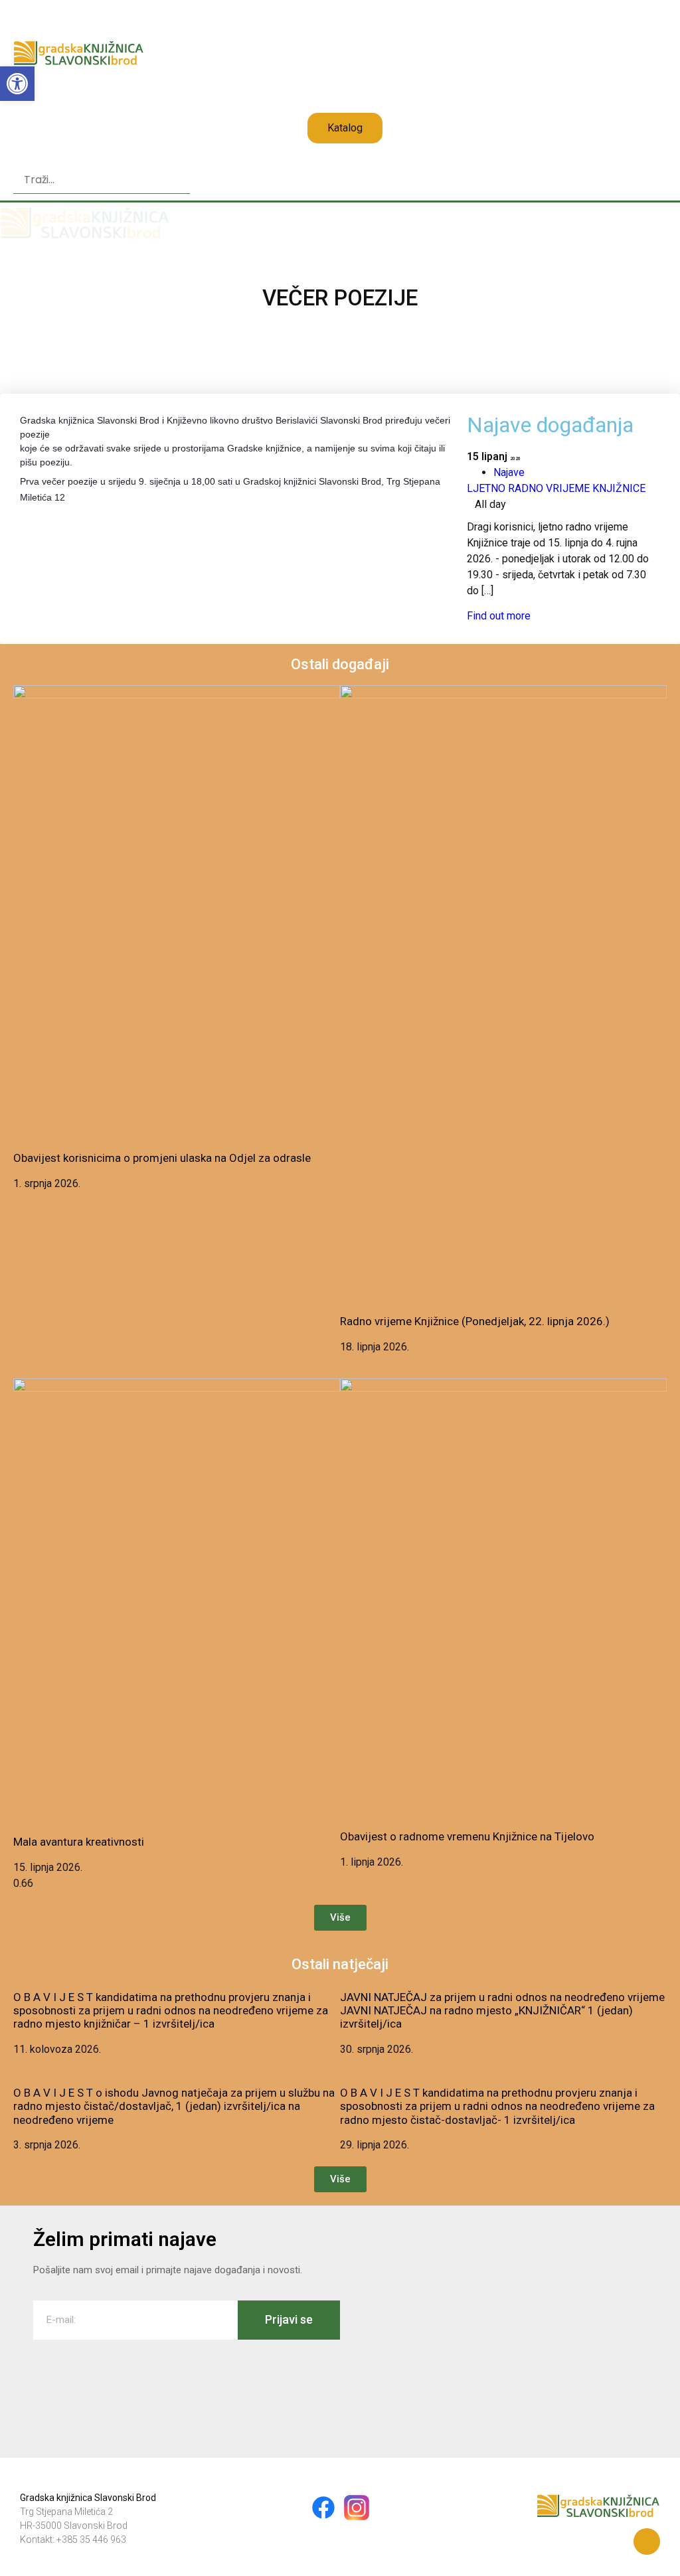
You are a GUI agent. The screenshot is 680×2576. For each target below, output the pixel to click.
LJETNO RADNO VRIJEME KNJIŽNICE (556, 488)
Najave (509, 472)
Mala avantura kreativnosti (79, 1842)
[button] (102, 159)
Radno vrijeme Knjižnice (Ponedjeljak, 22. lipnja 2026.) (475, 1321)
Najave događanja (550, 425)
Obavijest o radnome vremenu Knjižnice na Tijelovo (467, 1836)
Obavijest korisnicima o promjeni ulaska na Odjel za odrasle (162, 1158)
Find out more (499, 616)
